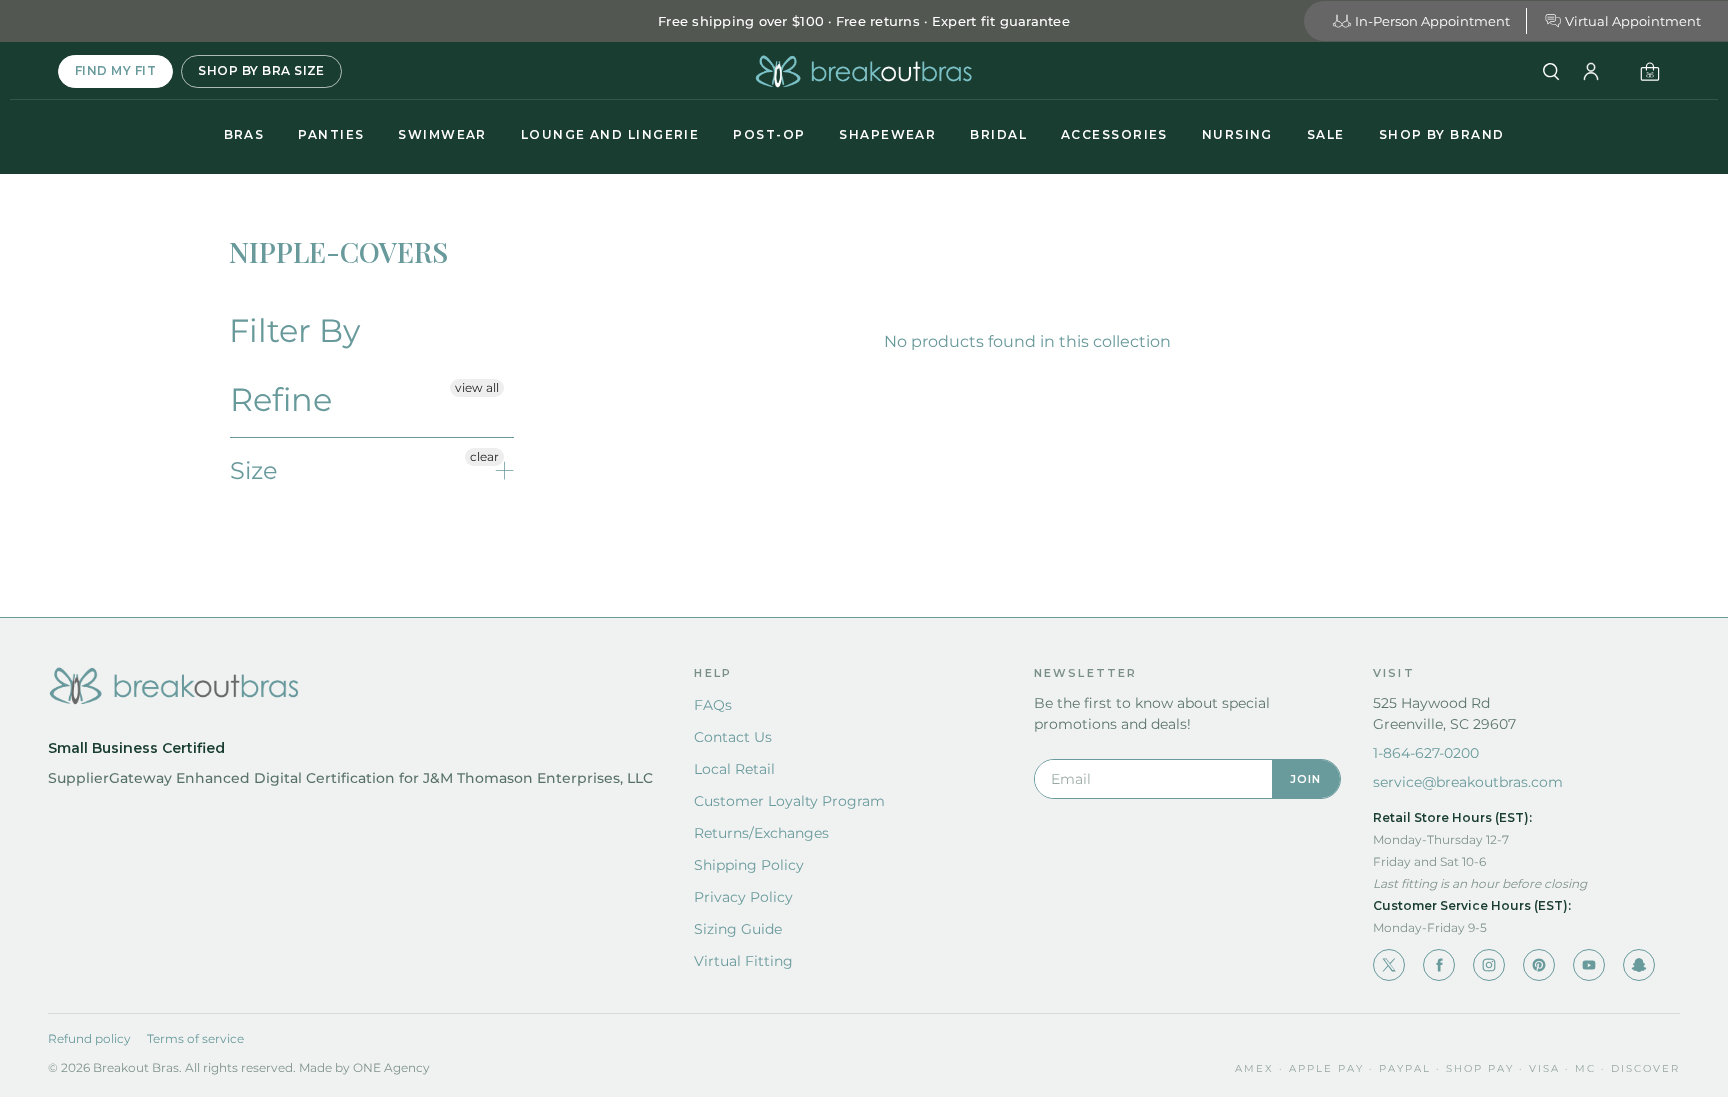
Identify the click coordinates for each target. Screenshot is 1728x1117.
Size (254, 470)
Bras (244, 134)
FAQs (713, 705)
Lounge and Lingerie (610, 134)
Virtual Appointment (1633, 21)
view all (477, 387)
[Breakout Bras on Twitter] (1389, 965)
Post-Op (769, 134)
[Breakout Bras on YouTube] (1589, 965)
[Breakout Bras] (864, 71)
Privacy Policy (743, 897)
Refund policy (89, 1038)
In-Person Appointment (1432, 21)
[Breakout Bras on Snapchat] (1639, 965)
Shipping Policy (749, 865)
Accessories (1114, 134)
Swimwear (442, 134)
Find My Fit (115, 70)
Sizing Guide (738, 929)
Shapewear (887, 134)
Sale (1326, 134)
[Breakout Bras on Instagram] (1489, 965)
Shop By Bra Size (261, 70)
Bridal (998, 134)
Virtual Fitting (743, 961)
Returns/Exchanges (761, 833)
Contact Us (733, 737)
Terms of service (195, 1038)
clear (484, 456)
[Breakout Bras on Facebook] (1439, 965)
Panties (331, 134)
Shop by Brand (1442, 134)
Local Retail (734, 769)
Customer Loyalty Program (789, 801)
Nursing (1237, 134)
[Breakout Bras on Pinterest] (1539, 965)
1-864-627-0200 (1426, 753)
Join (1306, 779)
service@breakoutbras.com (1468, 782)
